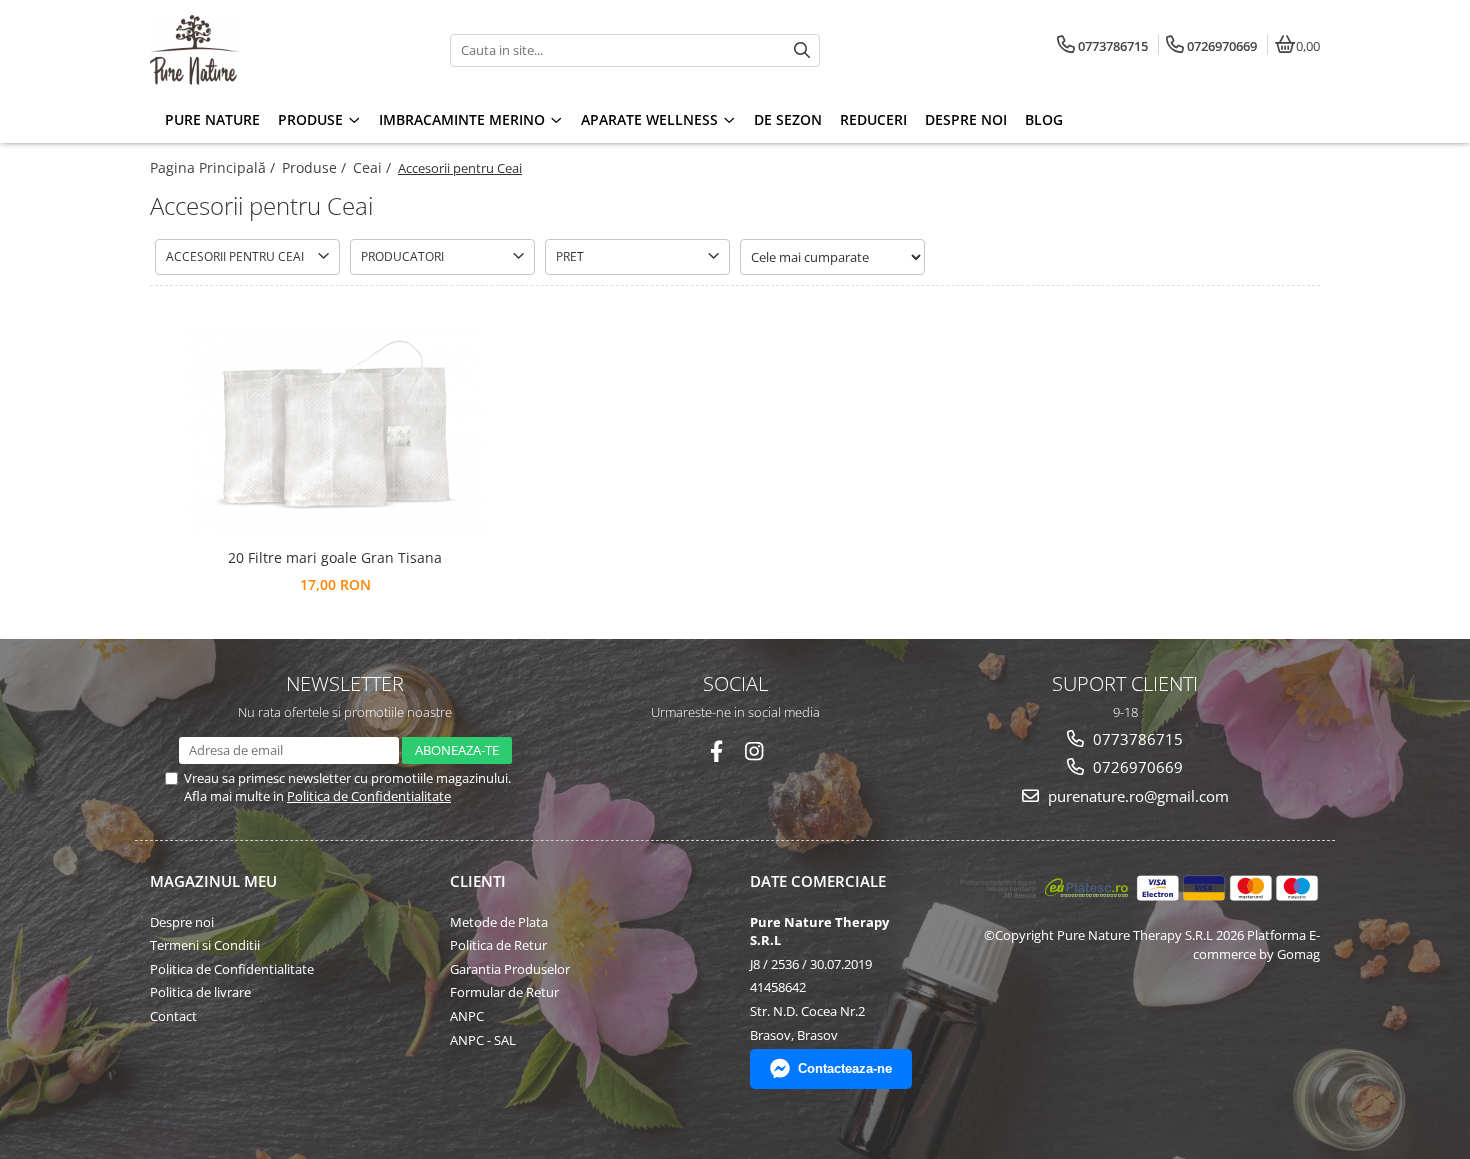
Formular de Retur (504, 992)
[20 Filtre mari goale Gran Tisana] (335, 431)
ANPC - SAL (483, 1040)
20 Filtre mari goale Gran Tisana (335, 557)
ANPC (467, 1016)
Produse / (316, 167)
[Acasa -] (275, 50)
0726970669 (1136, 767)
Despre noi (182, 922)
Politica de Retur (498, 945)
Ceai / (374, 167)
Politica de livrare (200, 992)
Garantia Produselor (510, 969)
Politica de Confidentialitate (369, 796)
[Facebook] (716, 751)
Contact (173, 1016)
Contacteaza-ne (845, 1068)
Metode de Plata (499, 922)
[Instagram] (754, 751)
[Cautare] (802, 50)
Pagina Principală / (214, 167)
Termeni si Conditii (205, 945)
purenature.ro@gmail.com (1136, 796)
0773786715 (1136, 739)
